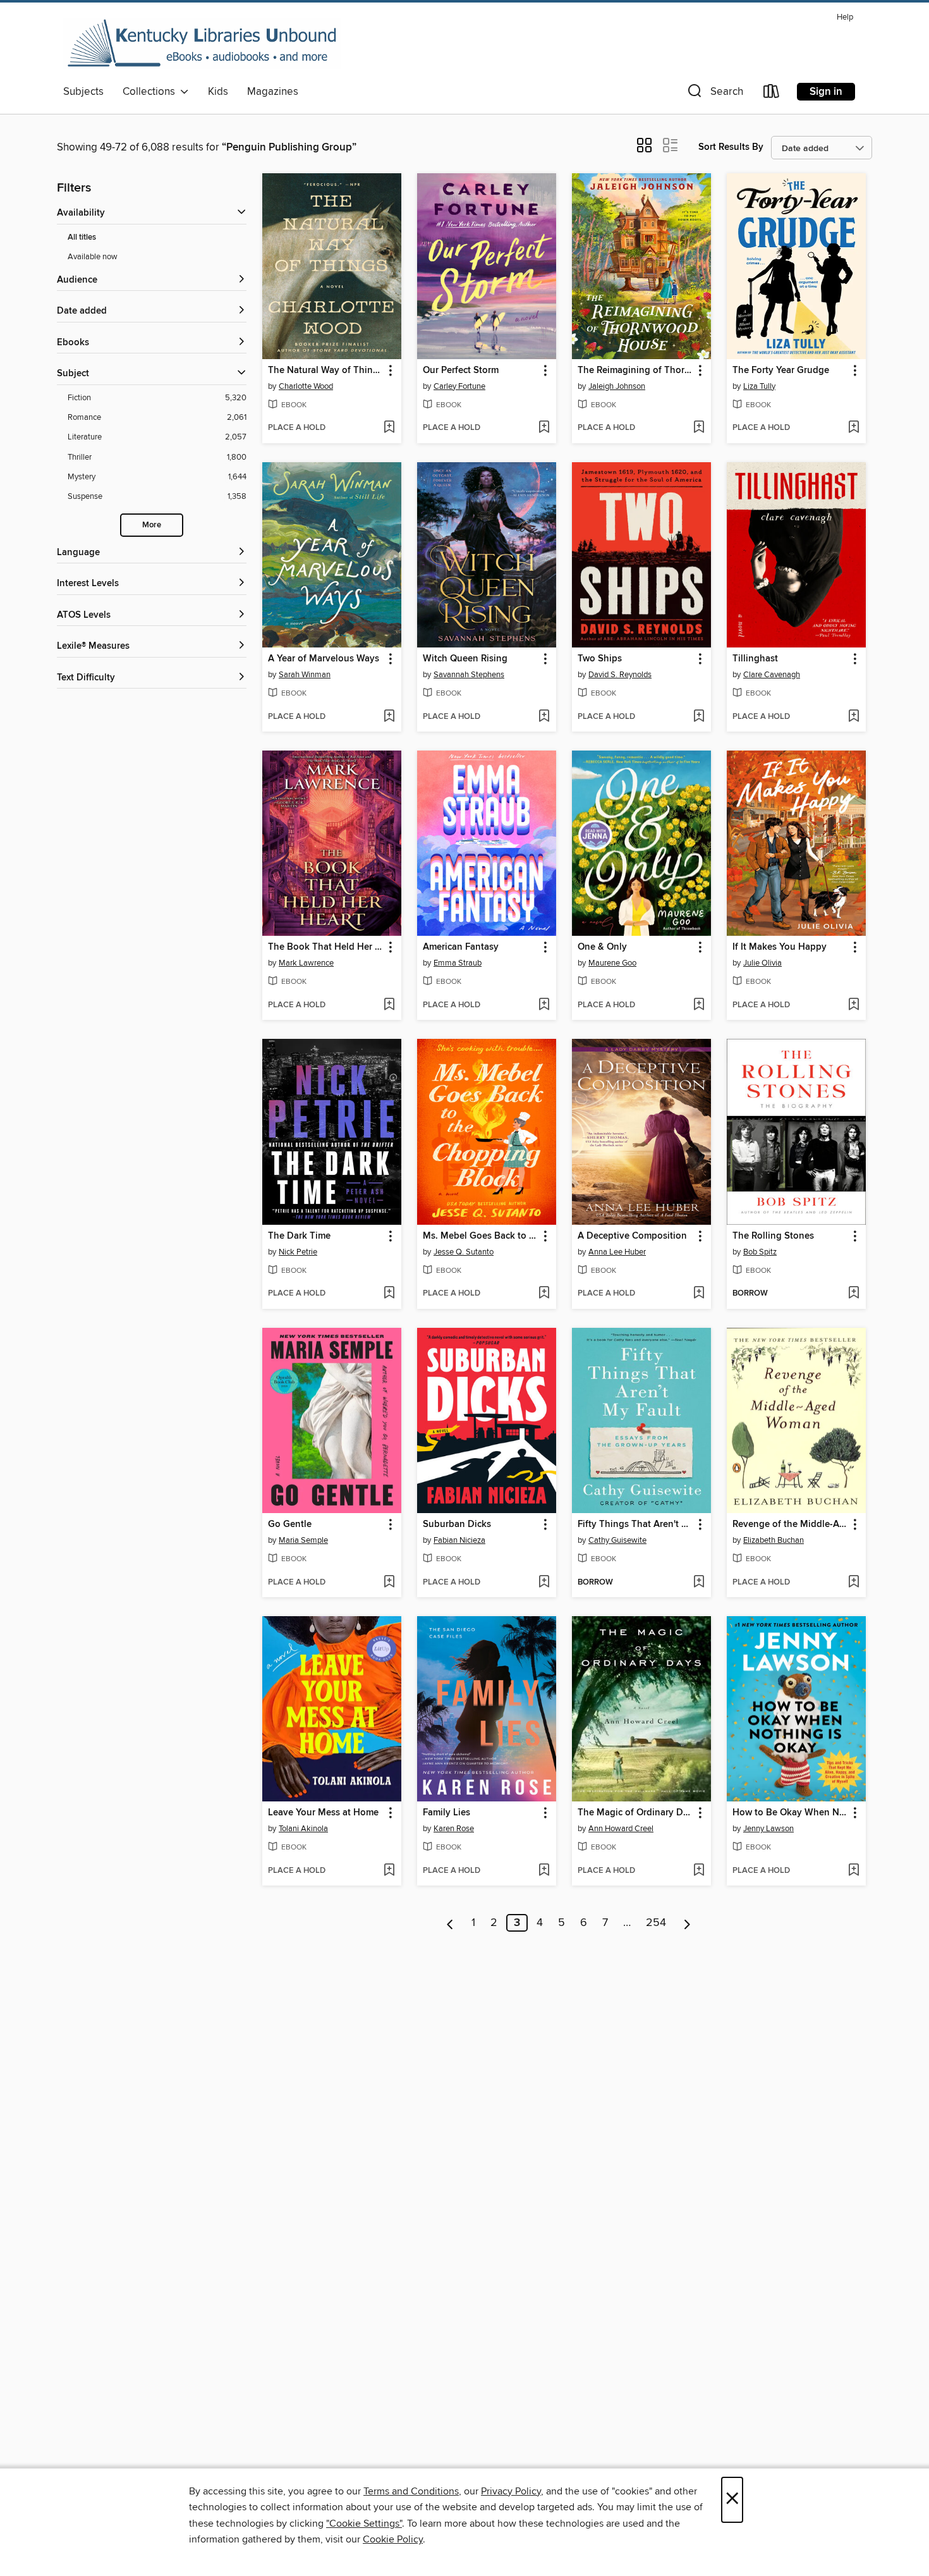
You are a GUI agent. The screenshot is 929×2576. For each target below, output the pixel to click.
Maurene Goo (612, 963)
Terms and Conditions (411, 2491)
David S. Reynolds (620, 675)
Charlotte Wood (306, 386)
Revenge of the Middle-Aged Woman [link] (790, 1524)
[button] (714, 94)
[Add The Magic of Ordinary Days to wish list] (699, 1871)
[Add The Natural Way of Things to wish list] (389, 428)
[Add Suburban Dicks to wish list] (544, 1583)
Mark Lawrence (306, 963)
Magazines (273, 92)
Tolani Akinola (303, 1829)
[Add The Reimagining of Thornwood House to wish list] (699, 428)
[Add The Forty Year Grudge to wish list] (853, 428)
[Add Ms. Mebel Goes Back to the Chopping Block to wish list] (544, 1294)
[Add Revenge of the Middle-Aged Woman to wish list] (853, 1583)
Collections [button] (151, 92)
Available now (93, 257)
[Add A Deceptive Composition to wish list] (699, 1294)
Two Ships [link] (600, 659)
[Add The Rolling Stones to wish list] (853, 1294)
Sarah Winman (305, 675)
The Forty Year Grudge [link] (781, 371)
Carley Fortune (459, 386)
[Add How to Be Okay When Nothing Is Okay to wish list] (853, 1871)
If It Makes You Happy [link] (780, 947)
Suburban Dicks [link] (457, 1524)
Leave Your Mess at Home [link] (323, 1813)
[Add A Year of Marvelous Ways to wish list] (389, 717)
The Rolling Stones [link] (773, 1236)
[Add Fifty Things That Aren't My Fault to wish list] (699, 1583)
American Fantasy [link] (461, 947)
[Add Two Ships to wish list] (699, 717)
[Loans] (772, 94)
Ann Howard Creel (621, 1829)
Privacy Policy (511, 2491)
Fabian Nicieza (459, 1540)
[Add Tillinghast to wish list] (853, 717)
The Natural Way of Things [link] (325, 371)
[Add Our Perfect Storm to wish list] (544, 428)
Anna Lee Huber (617, 1252)
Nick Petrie (298, 1252)
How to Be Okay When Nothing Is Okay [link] (790, 1813)
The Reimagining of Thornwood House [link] (635, 371)
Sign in (826, 92)
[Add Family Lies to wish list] (544, 1871)
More (152, 525)
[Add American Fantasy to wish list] (544, 1005)
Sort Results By (731, 147)
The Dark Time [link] (299, 1236)
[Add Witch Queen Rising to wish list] (544, 717)
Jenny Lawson (768, 1829)
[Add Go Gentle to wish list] (389, 1583)
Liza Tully (759, 386)
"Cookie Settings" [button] (364, 2524)
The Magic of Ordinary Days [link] (635, 1813)
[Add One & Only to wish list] (699, 1005)
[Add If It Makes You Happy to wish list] (853, 1005)
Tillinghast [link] (755, 659)
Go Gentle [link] (290, 1524)
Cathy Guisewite (617, 1540)
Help (845, 17)
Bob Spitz (760, 1252)
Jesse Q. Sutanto (464, 1252)
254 (656, 1923)
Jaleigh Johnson (617, 386)
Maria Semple (303, 1540)
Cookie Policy (393, 2539)
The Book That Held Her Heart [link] (326, 947)
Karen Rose (454, 1829)
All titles (82, 237)
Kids (218, 92)
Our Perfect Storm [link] (461, 371)
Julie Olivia (762, 963)
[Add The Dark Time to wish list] (389, 1294)
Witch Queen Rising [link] (465, 659)
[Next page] (687, 1923)
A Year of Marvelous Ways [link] (324, 659)
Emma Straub (458, 963)
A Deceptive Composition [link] (632, 1236)
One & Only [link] (602, 947)
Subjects (83, 92)
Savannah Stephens (469, 675)
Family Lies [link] (446, 1813)
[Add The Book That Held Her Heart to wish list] (389, 1005)
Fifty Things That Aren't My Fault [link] (635, 1524)
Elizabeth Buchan (774, 1540)
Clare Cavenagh (772, 675)
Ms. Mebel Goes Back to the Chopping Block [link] (481, 1236)
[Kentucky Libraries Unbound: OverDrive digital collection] (202, 44)
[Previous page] (450, 1923)
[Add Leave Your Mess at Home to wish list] (389, 1871)
